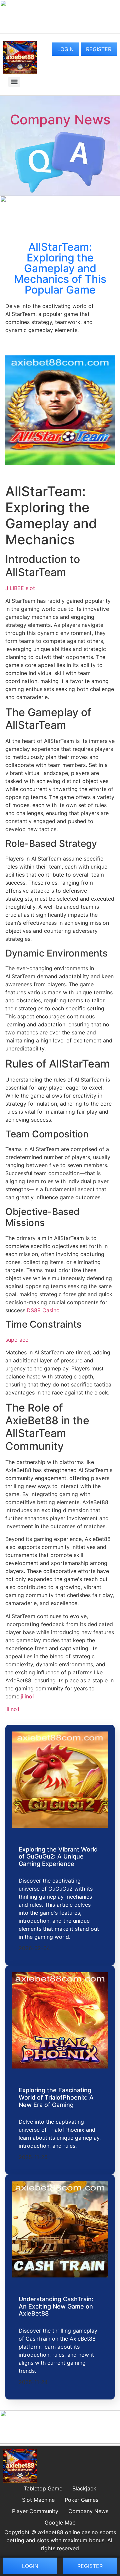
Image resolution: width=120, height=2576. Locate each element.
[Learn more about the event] (60, 31)
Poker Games (81, 2500)
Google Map (60, 2523)
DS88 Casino (43, 1310)
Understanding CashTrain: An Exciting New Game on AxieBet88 (56, 2306)
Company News (60, 120)
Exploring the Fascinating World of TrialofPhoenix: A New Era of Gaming (56, 2097)
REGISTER (99, 49)
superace (17, 1340)
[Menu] (14, 82)
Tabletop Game (43, 2488)
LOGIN (65, 49)
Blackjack (84, 2488)
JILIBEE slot (20, 588)
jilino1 (28, 1696)
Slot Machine (38, 2500)
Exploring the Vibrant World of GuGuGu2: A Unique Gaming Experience (58, 1857)
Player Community (35, 2511)
